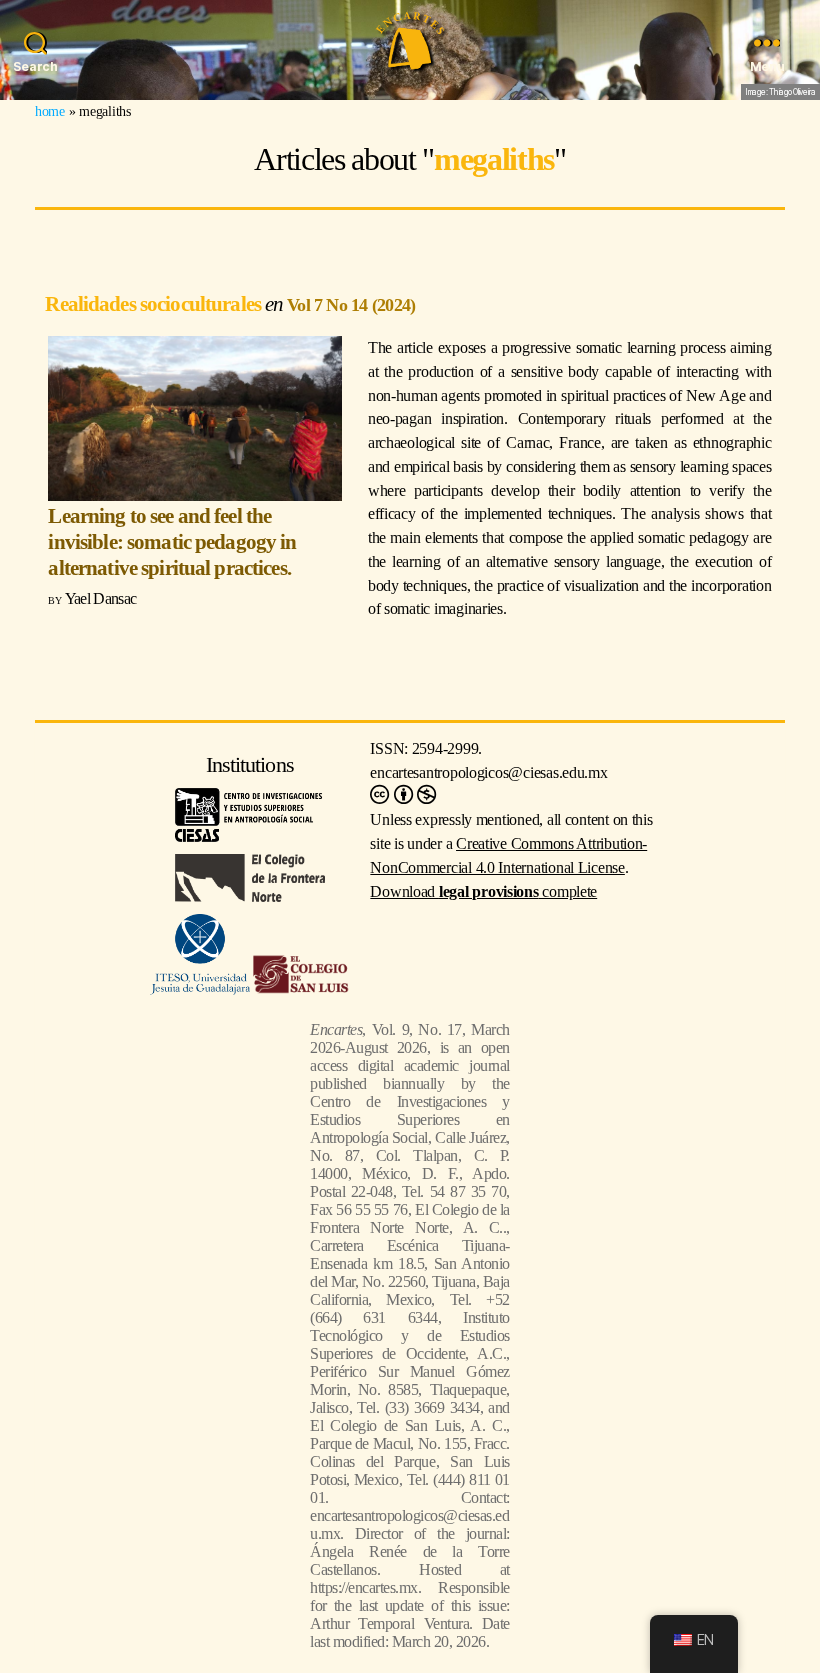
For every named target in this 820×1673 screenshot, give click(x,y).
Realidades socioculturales (155, 303)
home (50, 111)
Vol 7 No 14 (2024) (351, 305)
